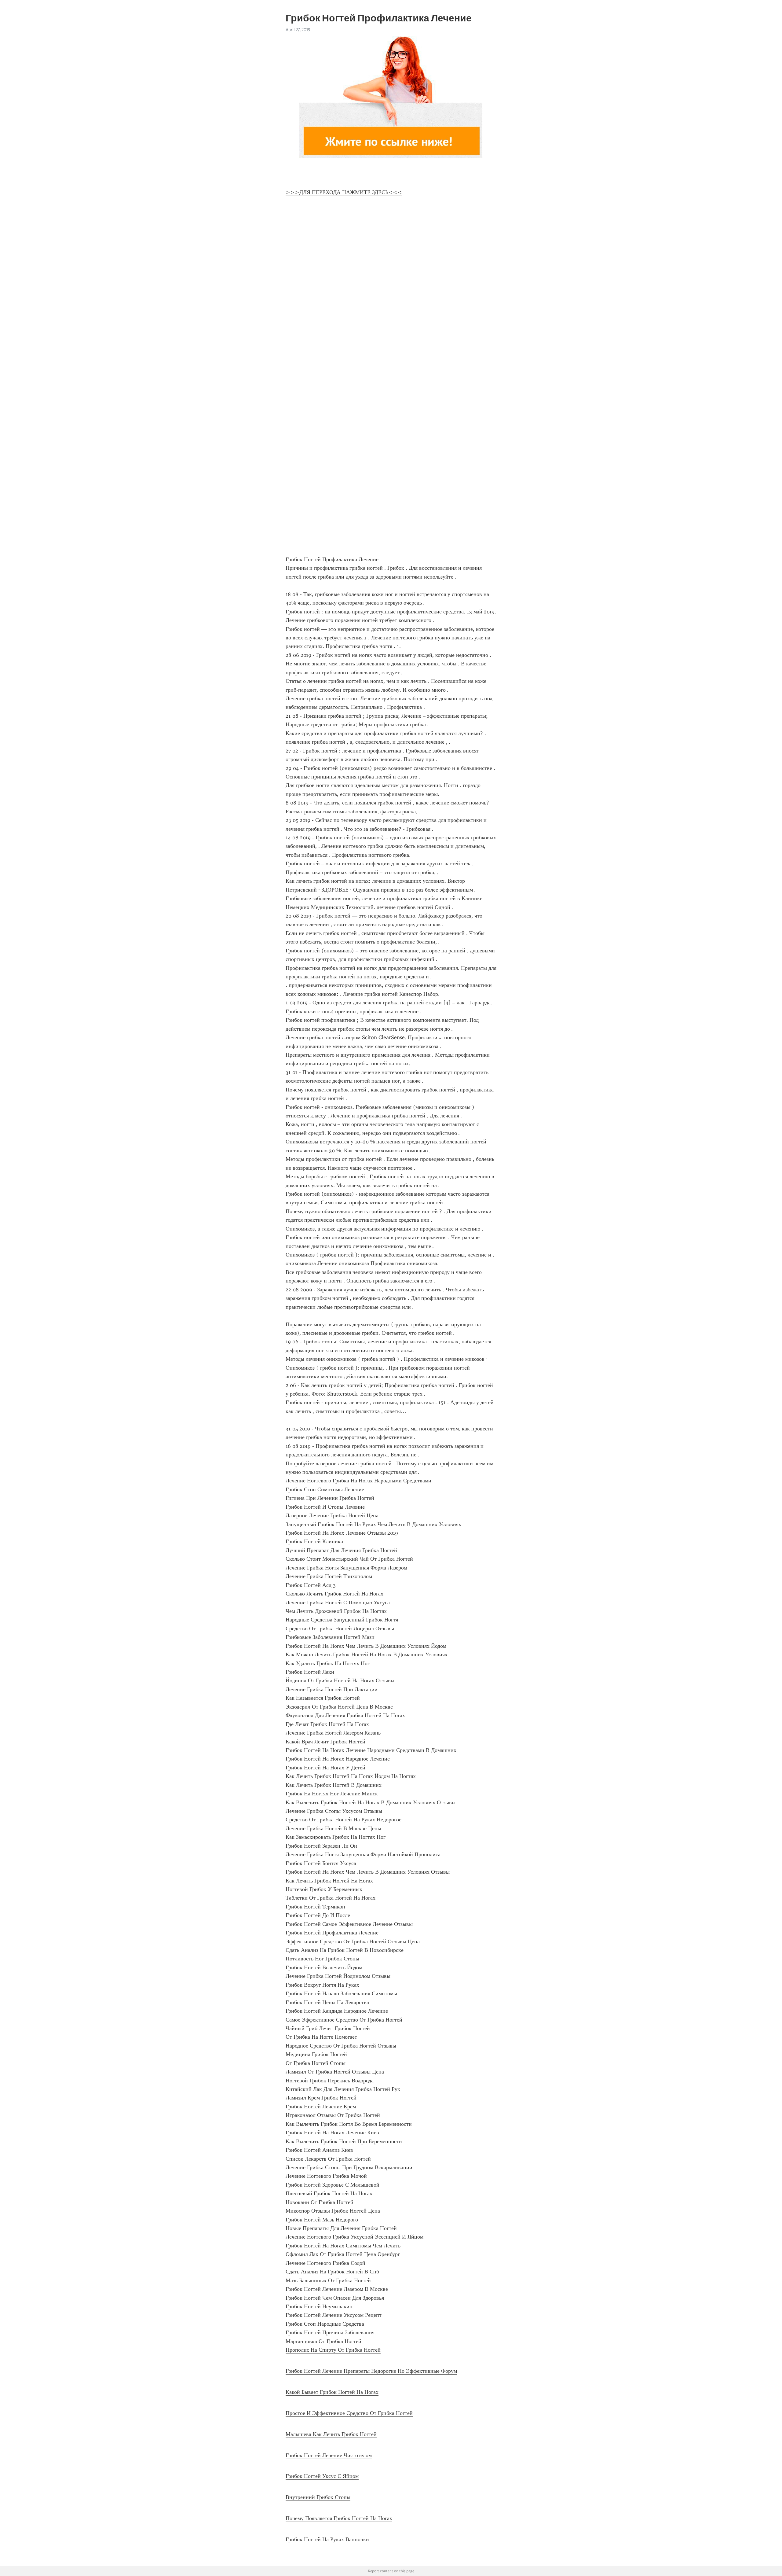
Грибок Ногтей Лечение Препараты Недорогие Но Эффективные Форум (371, 2371)
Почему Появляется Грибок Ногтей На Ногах (339, 2518)
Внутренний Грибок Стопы (318, 2497)
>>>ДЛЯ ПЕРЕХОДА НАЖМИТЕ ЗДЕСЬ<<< (344, 192)
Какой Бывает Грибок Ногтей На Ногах (332, 2392)
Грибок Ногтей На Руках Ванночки (327, 2539)
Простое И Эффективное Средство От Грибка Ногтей (349, 2413)
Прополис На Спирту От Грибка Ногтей (333, 2350)
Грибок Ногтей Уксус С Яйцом (322, 2476)
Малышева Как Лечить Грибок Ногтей (331, 2434)
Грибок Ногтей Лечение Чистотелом (329, 2455)
